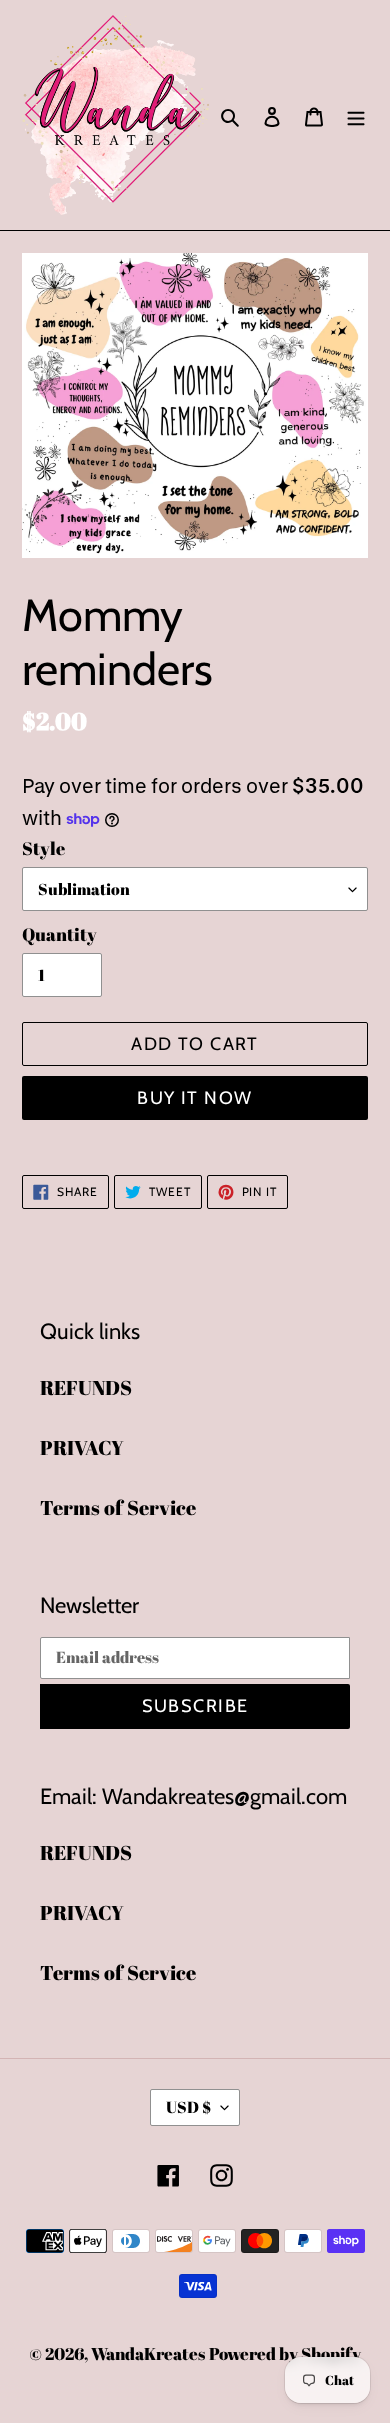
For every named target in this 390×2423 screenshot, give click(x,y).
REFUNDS (86, 1387)
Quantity (59, 934)
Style (43, 848)
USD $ (188, 2107)
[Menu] (356, 115)
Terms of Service (118, 1507)
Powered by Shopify (285, 2353)
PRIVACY (82, 1447)
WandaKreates (148, 2353)
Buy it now (194, 1098)
